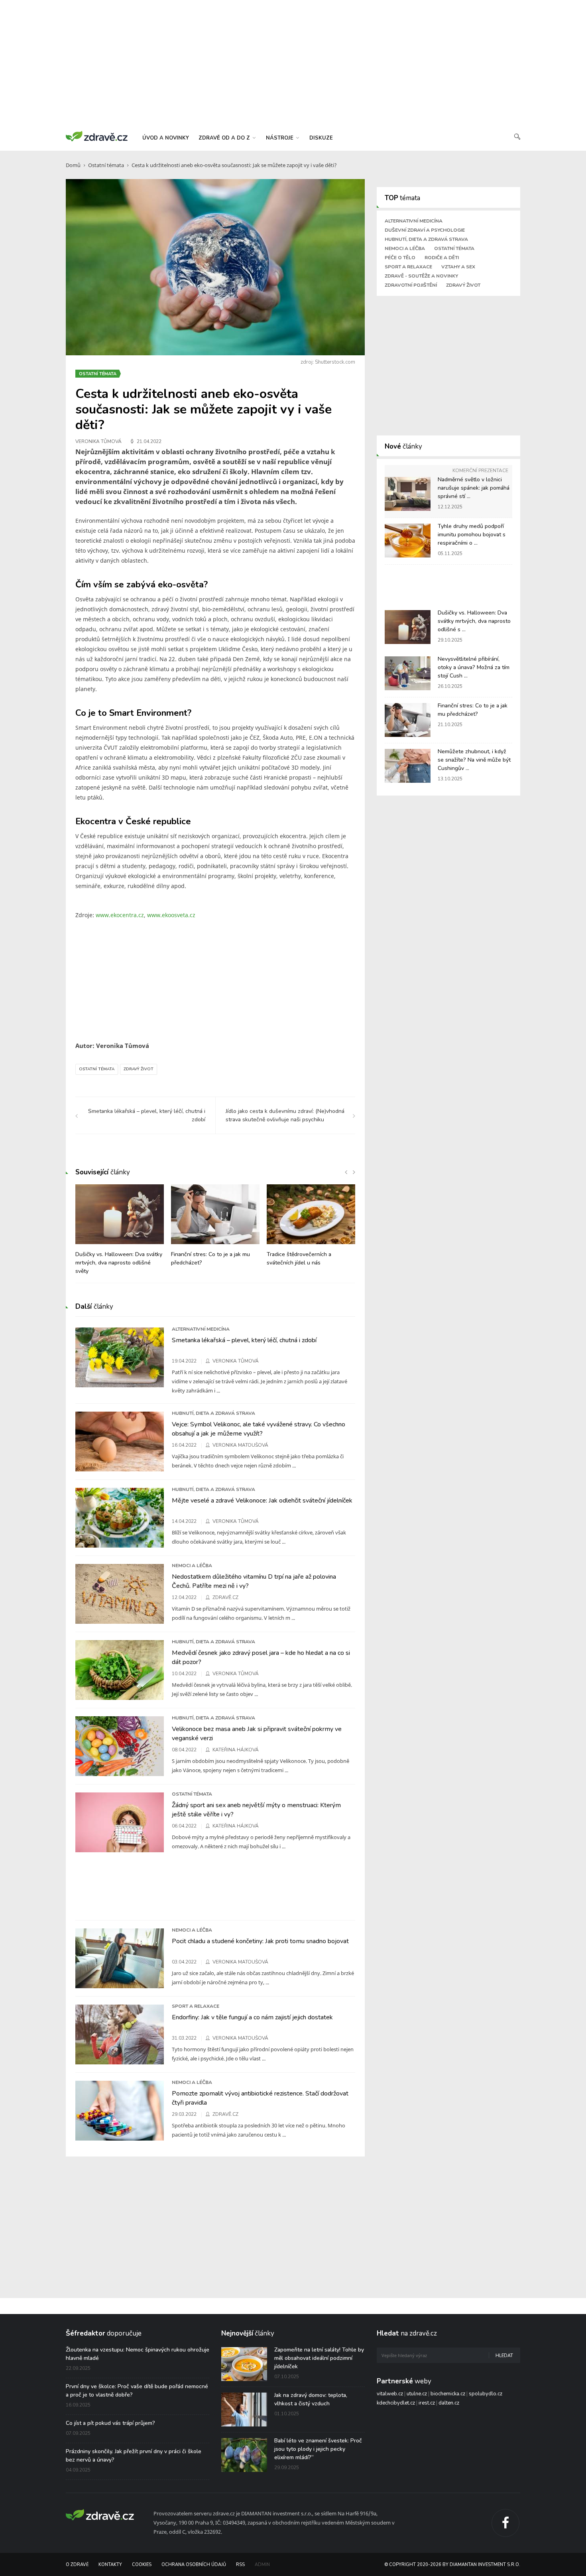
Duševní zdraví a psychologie (425, 230)
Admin (262, 2565)
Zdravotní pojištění (411, 285)
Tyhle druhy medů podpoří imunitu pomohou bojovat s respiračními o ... (472, 535)
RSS (240, 2565)
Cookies (142, 2565)
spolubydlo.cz (486, 2394)
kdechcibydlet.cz (396, 2403)
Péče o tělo (400, 258)
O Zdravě (77, 2565)
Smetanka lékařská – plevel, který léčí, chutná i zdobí (244, 1340)
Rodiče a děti (442, 258)
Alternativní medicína (414, 221)
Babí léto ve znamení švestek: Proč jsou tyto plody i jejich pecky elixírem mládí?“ (318, 2449)
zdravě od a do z (225, 138)
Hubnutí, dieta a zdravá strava (426, 239)
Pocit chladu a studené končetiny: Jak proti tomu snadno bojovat (260, 1941)
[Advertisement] (293, 64)
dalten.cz (449, 2403)
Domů (73, 165)
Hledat (504, 2356)
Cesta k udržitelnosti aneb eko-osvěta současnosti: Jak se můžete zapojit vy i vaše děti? (234, 165)
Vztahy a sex (458, 267)
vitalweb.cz (390, 2394)
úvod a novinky (166, 138)
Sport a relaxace (408, 267)
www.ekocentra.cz (120, 915)
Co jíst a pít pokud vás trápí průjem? (110, 2423)
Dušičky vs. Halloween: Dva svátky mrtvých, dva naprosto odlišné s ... (474, 621)
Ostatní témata (106, 165)
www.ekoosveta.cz (171, 915)
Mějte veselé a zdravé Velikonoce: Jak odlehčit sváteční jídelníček (262, 1501)
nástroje (280, 138)
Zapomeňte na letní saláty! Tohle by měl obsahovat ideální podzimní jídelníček (319, 2358)
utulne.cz (417, 2394)
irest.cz (427, 2403)
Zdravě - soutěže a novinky (421, 276)
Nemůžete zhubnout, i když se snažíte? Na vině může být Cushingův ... (474, 760)
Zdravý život (139, 1069)
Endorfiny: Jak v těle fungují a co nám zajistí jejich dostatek (252, 2017)
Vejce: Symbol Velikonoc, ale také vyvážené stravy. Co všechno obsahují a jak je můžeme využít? (259, 1429)
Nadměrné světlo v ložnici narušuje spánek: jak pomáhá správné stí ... (474, 488)
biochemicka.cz (448, 2394)
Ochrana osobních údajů (194, 2565)
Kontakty (110, 2565)
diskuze (321, 138)
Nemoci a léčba (405, 248)
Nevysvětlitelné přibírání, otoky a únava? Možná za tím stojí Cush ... (474, 667)
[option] (120, 1234)
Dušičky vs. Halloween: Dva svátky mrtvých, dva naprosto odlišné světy (119, 1263)
